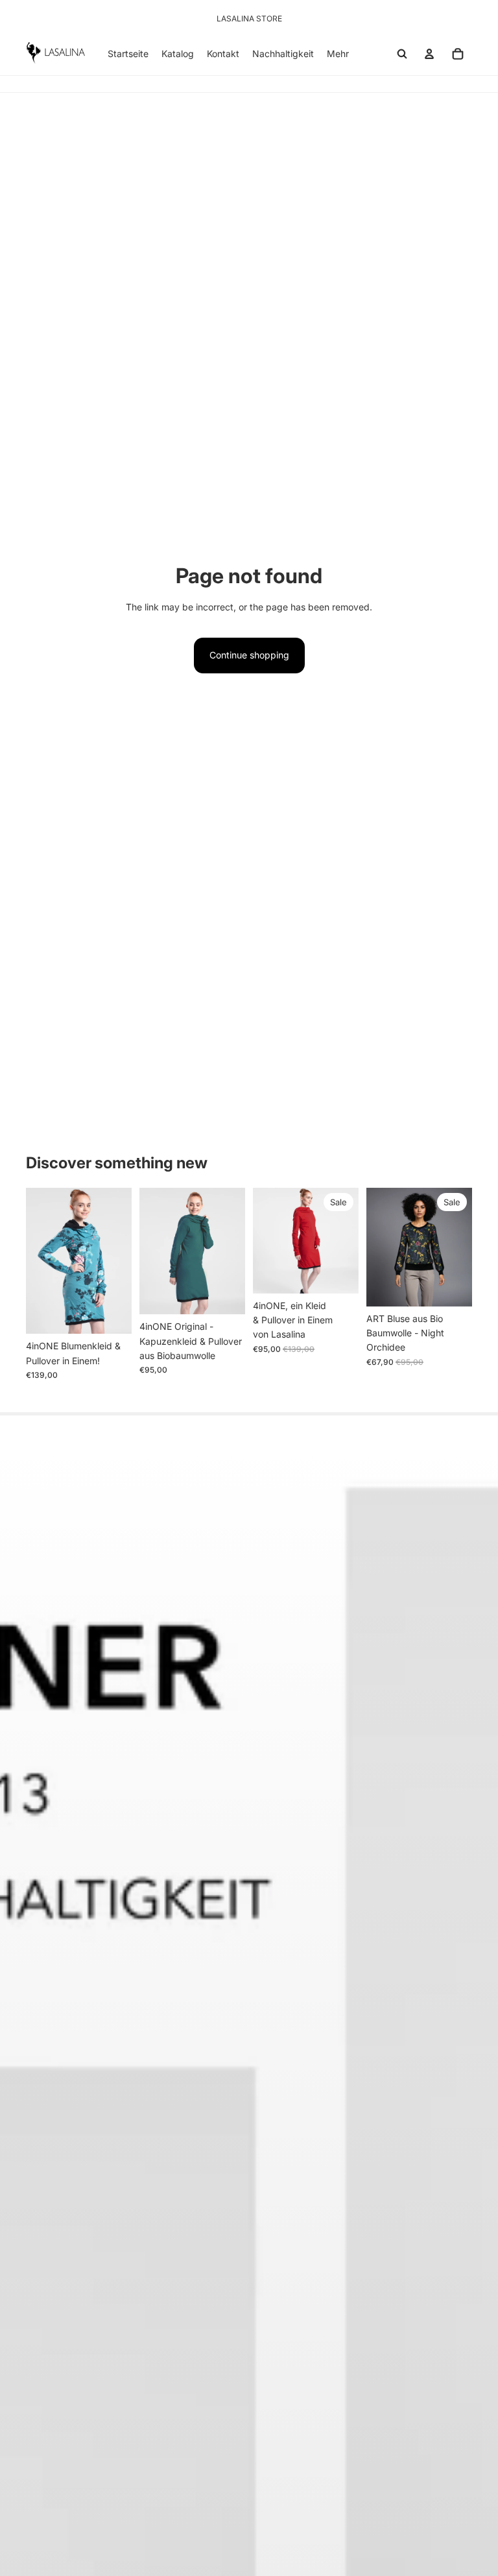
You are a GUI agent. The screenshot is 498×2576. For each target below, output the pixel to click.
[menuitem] (338, 54)
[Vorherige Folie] (40, 1260)
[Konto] (429, 54)
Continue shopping (249, 655)
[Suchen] (402, 54)
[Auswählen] (112, 1314)
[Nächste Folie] (117, 1260)
